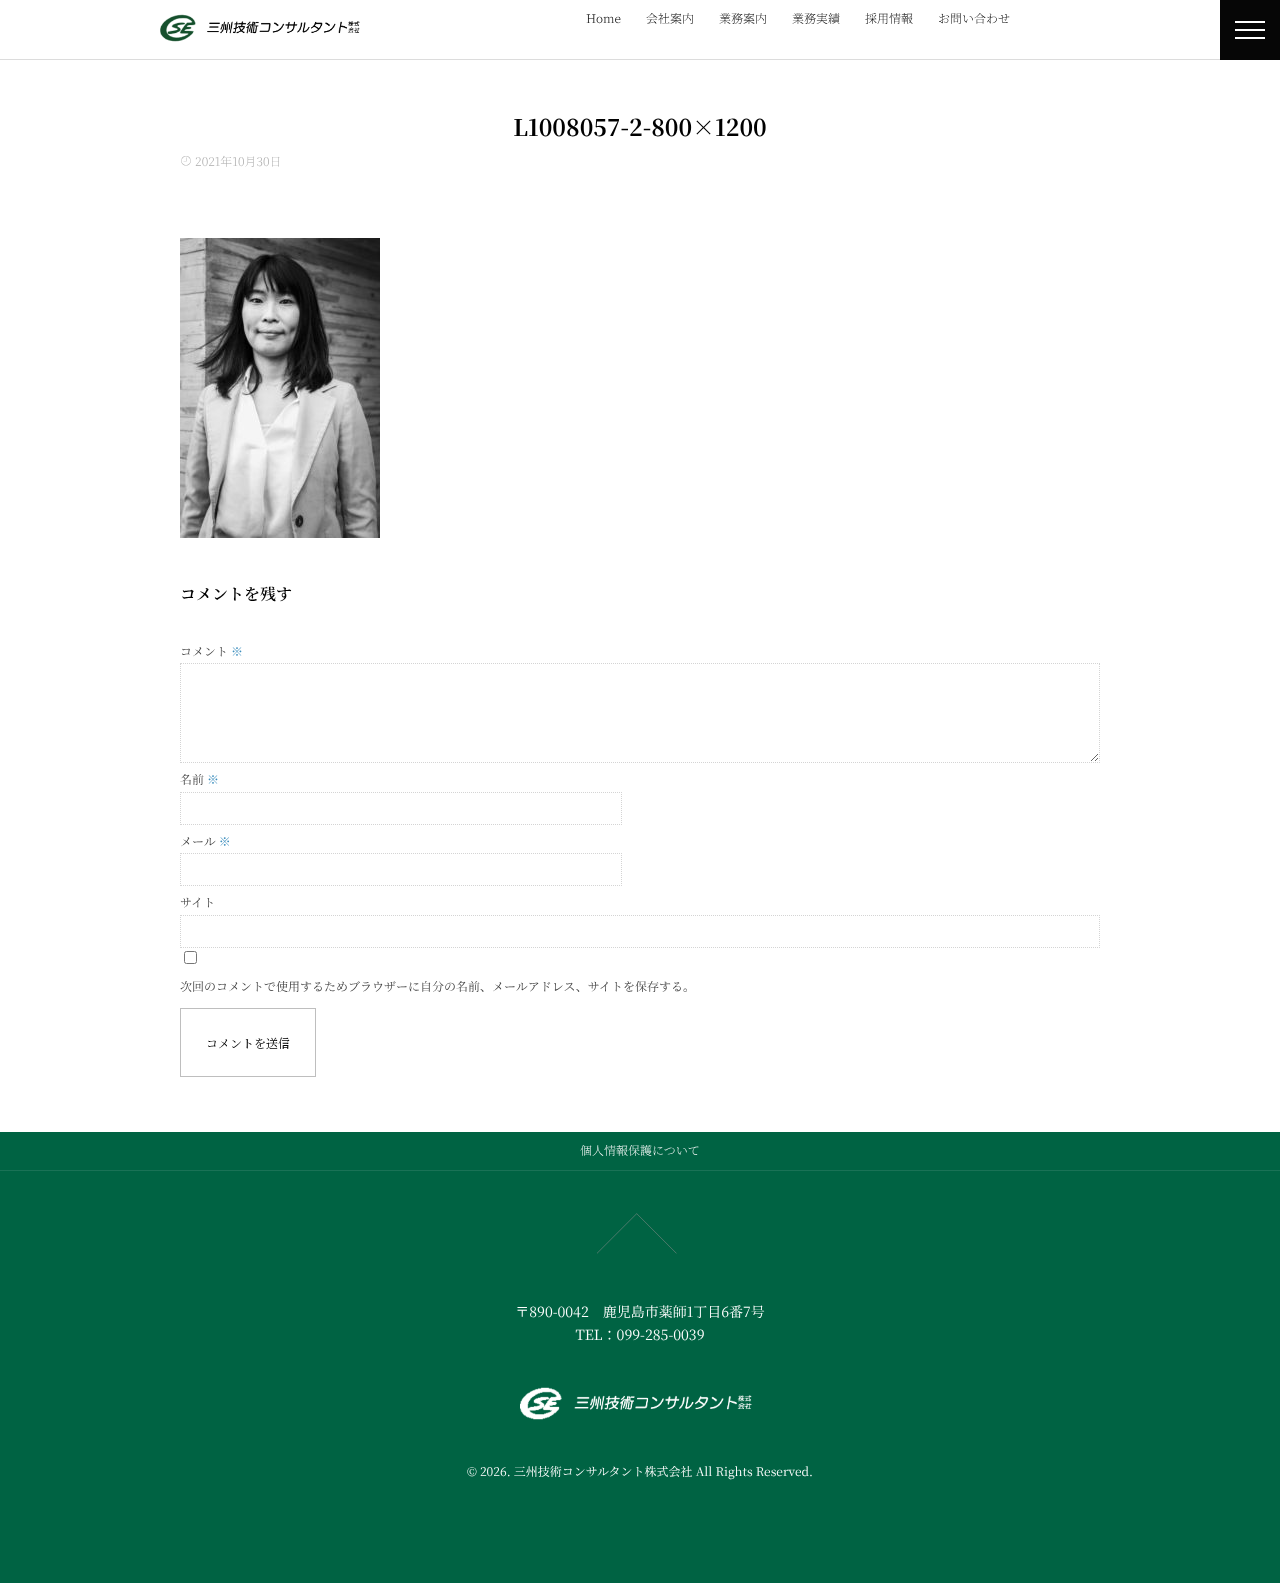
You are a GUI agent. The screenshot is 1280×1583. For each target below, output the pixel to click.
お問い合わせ (974, 18)
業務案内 (743, 18)
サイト (197, 902)
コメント (211, 651)
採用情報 (889, 18)
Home (603, 18)
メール (205, 841)
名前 (199, 779)
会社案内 (670, 18)
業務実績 (816, 18)
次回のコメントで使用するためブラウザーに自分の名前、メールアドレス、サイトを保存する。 (437, 986)
